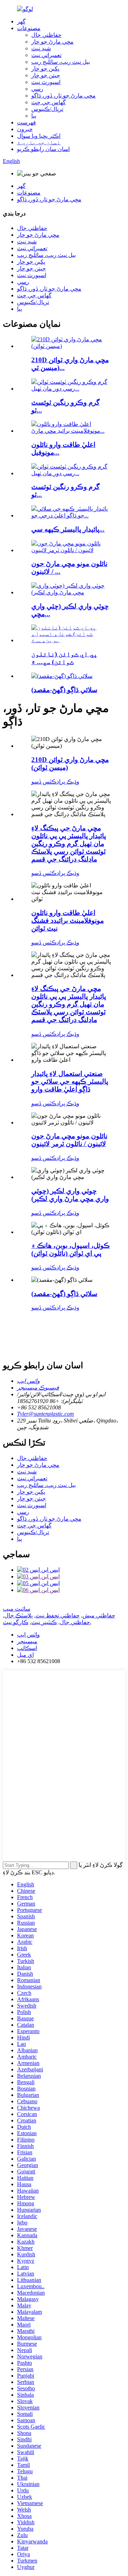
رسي (37, 89)
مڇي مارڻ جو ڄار (52, 42)
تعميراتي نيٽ (46, 55)
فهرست (26, 122)
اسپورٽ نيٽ (46, 82)
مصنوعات (29, 28)
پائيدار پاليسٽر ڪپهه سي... (68, 529)
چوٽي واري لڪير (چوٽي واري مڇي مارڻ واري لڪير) (70, 1195)
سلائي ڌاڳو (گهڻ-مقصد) (64, 690)
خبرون (25, 129)
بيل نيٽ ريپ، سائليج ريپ (61, 62)
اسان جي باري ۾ (39, 142)
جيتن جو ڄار (46, 75)
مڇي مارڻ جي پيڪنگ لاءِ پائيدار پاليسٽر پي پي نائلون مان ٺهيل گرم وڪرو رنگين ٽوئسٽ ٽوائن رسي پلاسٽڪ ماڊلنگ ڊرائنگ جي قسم (69, 844)
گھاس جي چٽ (49, 102)
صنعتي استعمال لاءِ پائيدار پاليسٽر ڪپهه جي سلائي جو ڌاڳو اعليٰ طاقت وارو (70, 1081)
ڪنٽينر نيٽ (44, 1622)
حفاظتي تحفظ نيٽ (58, 1615)
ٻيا (34, 116)
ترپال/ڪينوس (47, 109)
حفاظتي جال (46, 35)
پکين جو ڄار (45, 69)
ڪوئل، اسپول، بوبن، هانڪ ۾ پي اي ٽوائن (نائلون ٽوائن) (71, 1249)
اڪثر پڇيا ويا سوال (39, 136)
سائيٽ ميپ (17, 1609)
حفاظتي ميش (99, 1615)
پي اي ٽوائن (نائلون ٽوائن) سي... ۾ (64, 658)
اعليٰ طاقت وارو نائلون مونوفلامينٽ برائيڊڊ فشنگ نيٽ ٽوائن (68, 921)
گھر (21, 21)
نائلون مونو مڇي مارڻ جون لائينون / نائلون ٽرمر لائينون (69, 1140)
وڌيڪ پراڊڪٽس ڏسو (55, 782)
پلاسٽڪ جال (18, 1615)
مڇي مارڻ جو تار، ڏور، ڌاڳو (63, 96)
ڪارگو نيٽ (16, 1622)
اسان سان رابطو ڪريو (43, 149)
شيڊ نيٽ (41, 48)
